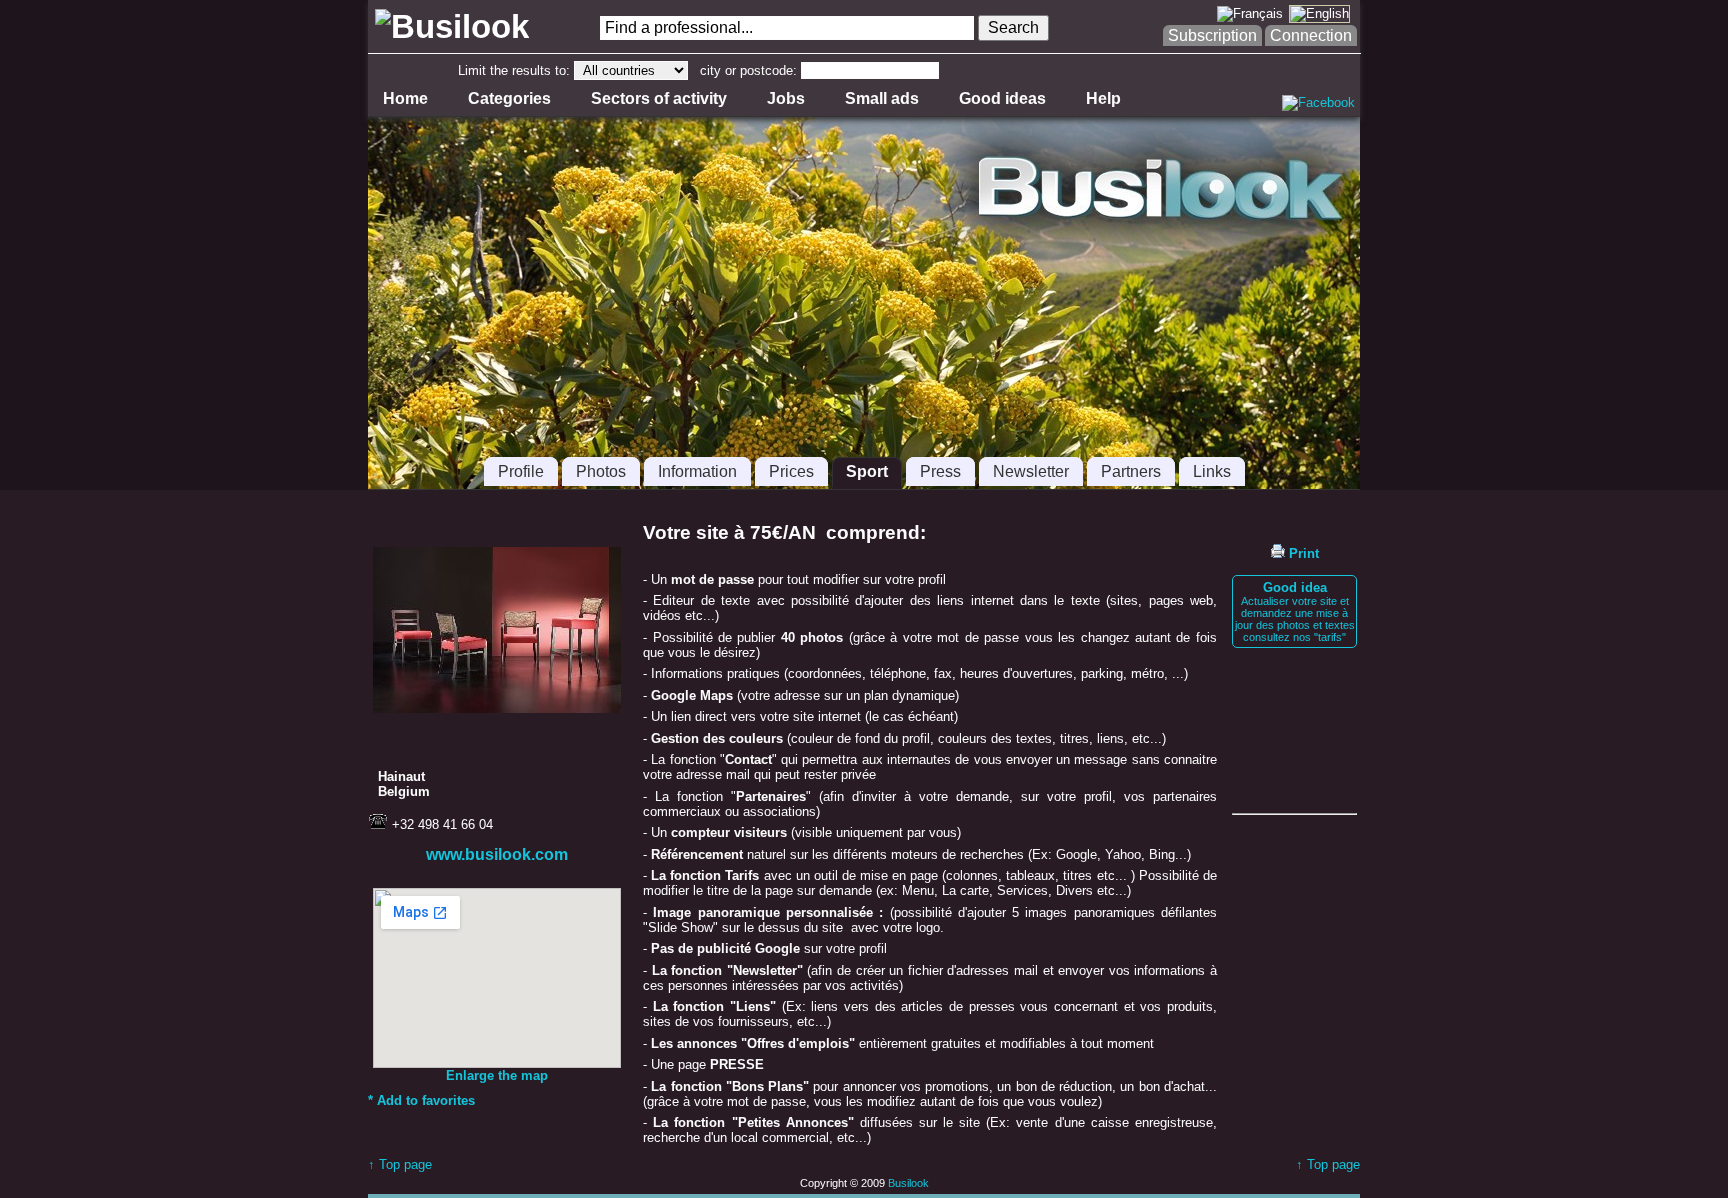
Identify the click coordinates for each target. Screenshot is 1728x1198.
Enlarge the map (497, 1075)
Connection (1311, 35)
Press (940, 471)
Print (1302, 553)
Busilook (908, 1183)
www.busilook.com (497, 854)
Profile (521, 471)
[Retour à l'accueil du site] (448, 27)
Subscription (1212, 35)
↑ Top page (400, 1164)
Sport (867, 471)
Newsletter (1031, 471)
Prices (791, 471)
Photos (601, 471)
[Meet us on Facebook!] (1318, 102)
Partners (1131, 471)
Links (1212, 471)
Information (697, 471)
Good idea (1295, 611)
